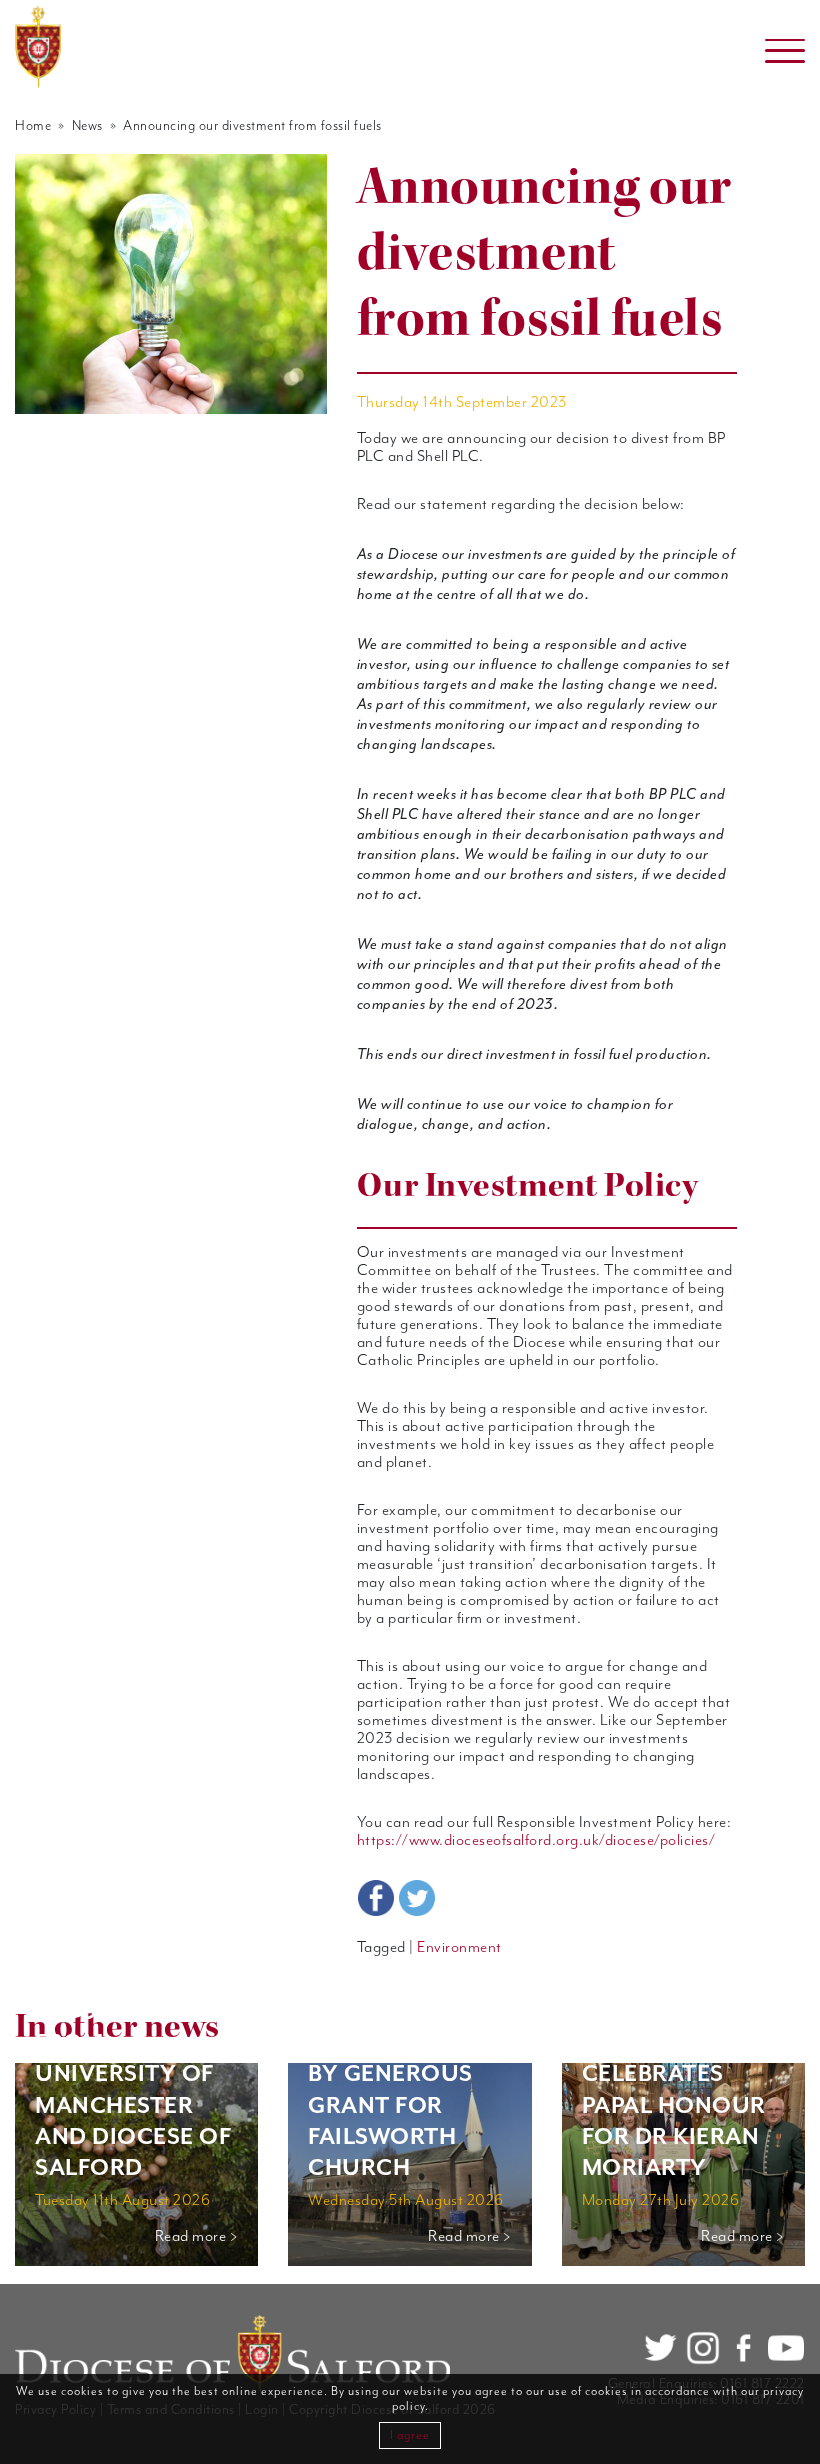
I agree (410, 2435)
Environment (459, 1948)
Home (33, 126)
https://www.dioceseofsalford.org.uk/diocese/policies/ (536, 1841)
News (87, 126)
